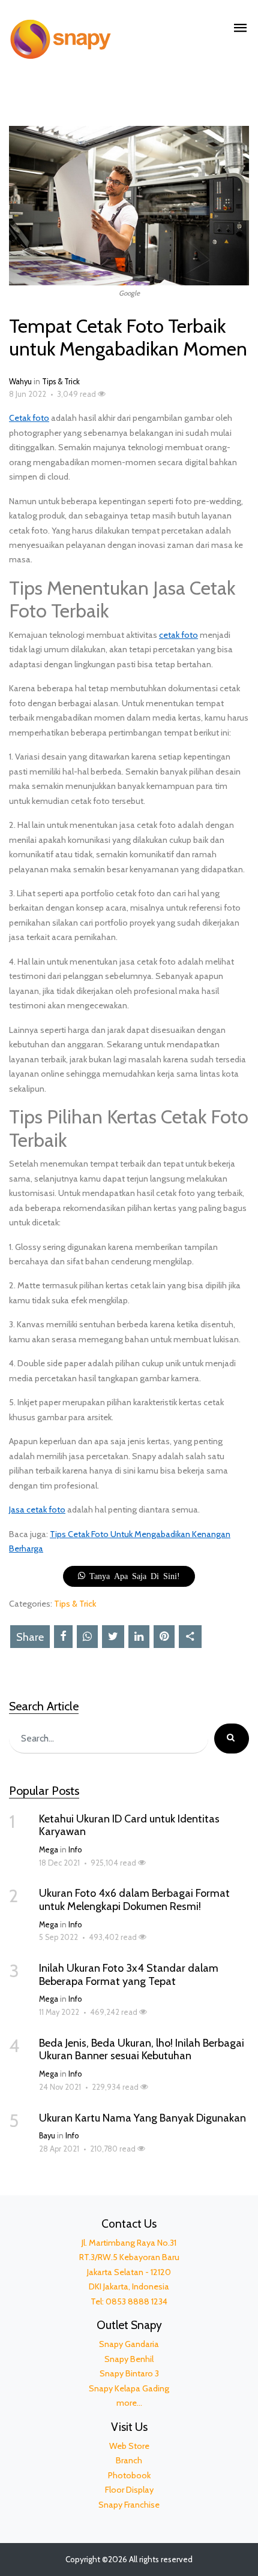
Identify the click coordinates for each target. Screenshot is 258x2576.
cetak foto (178, 635)
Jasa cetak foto (37, 1510)
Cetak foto (29, 418)
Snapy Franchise (129, 2505)
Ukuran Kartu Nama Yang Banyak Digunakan (142, 2118)
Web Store (129, 2446)
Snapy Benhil (129, 2359)
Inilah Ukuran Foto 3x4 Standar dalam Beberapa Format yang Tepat (129, 1975)
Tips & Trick (61, 382)
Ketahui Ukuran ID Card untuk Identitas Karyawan (129, 1825)
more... (129, 2403)
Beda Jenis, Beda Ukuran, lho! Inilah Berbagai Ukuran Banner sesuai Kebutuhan (142, 2050)
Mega (49, 1850)
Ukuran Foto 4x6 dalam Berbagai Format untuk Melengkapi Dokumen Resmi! (134, 1900)
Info (75, 1850)
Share (30, 1637)
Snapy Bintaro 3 (129, 2373)
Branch (129, 2460)
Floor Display (129, 2490)
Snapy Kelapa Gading (129, 2388)
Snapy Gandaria (129, 2344)
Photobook (129, 2475)
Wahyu (20, 382)
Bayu (47, 2136)
